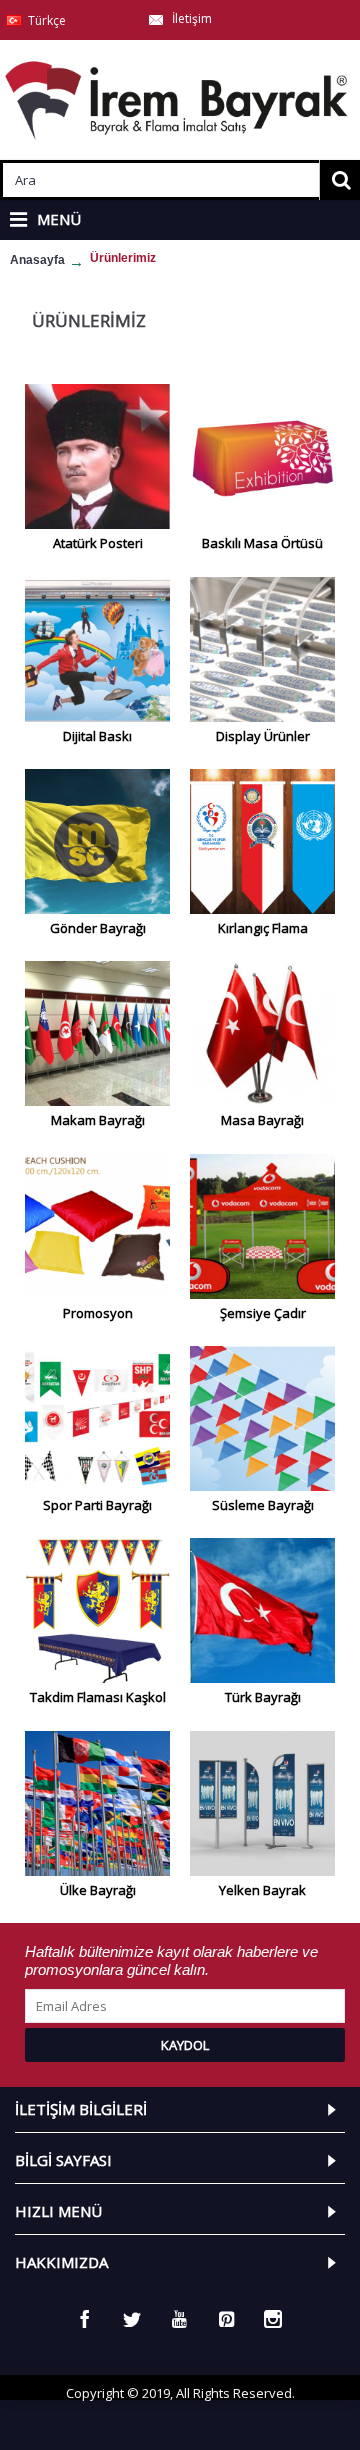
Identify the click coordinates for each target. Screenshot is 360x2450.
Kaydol (185, 2045)
